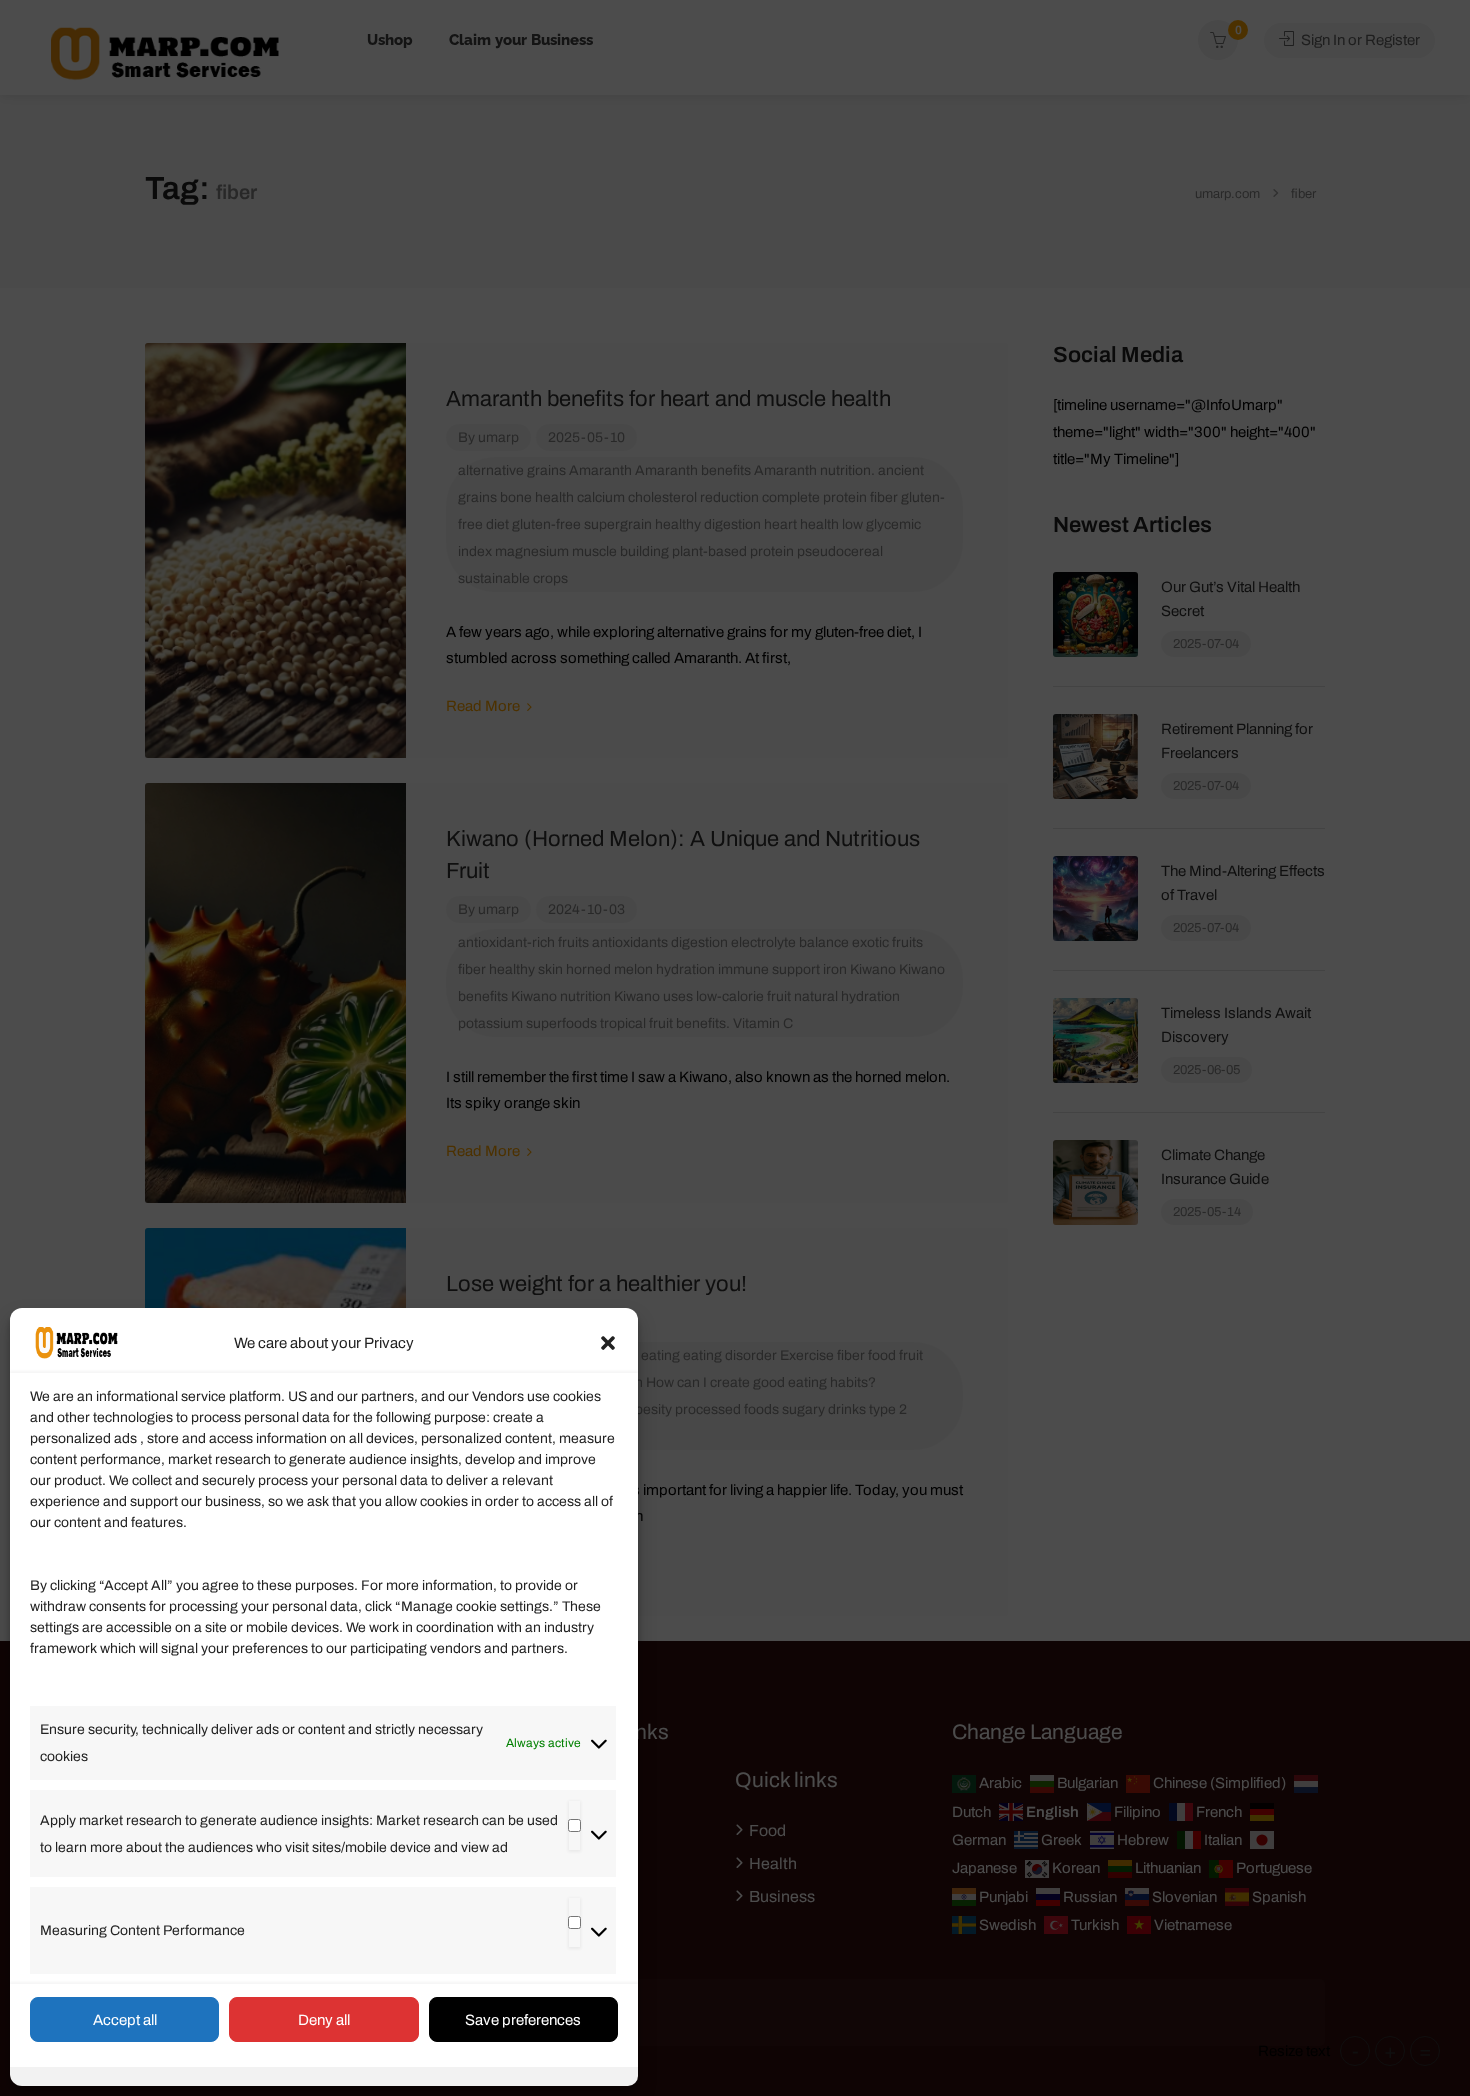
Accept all (125, 2020)
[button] (608, 1343)
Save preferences (523, 2020)
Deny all (324, 2020)
